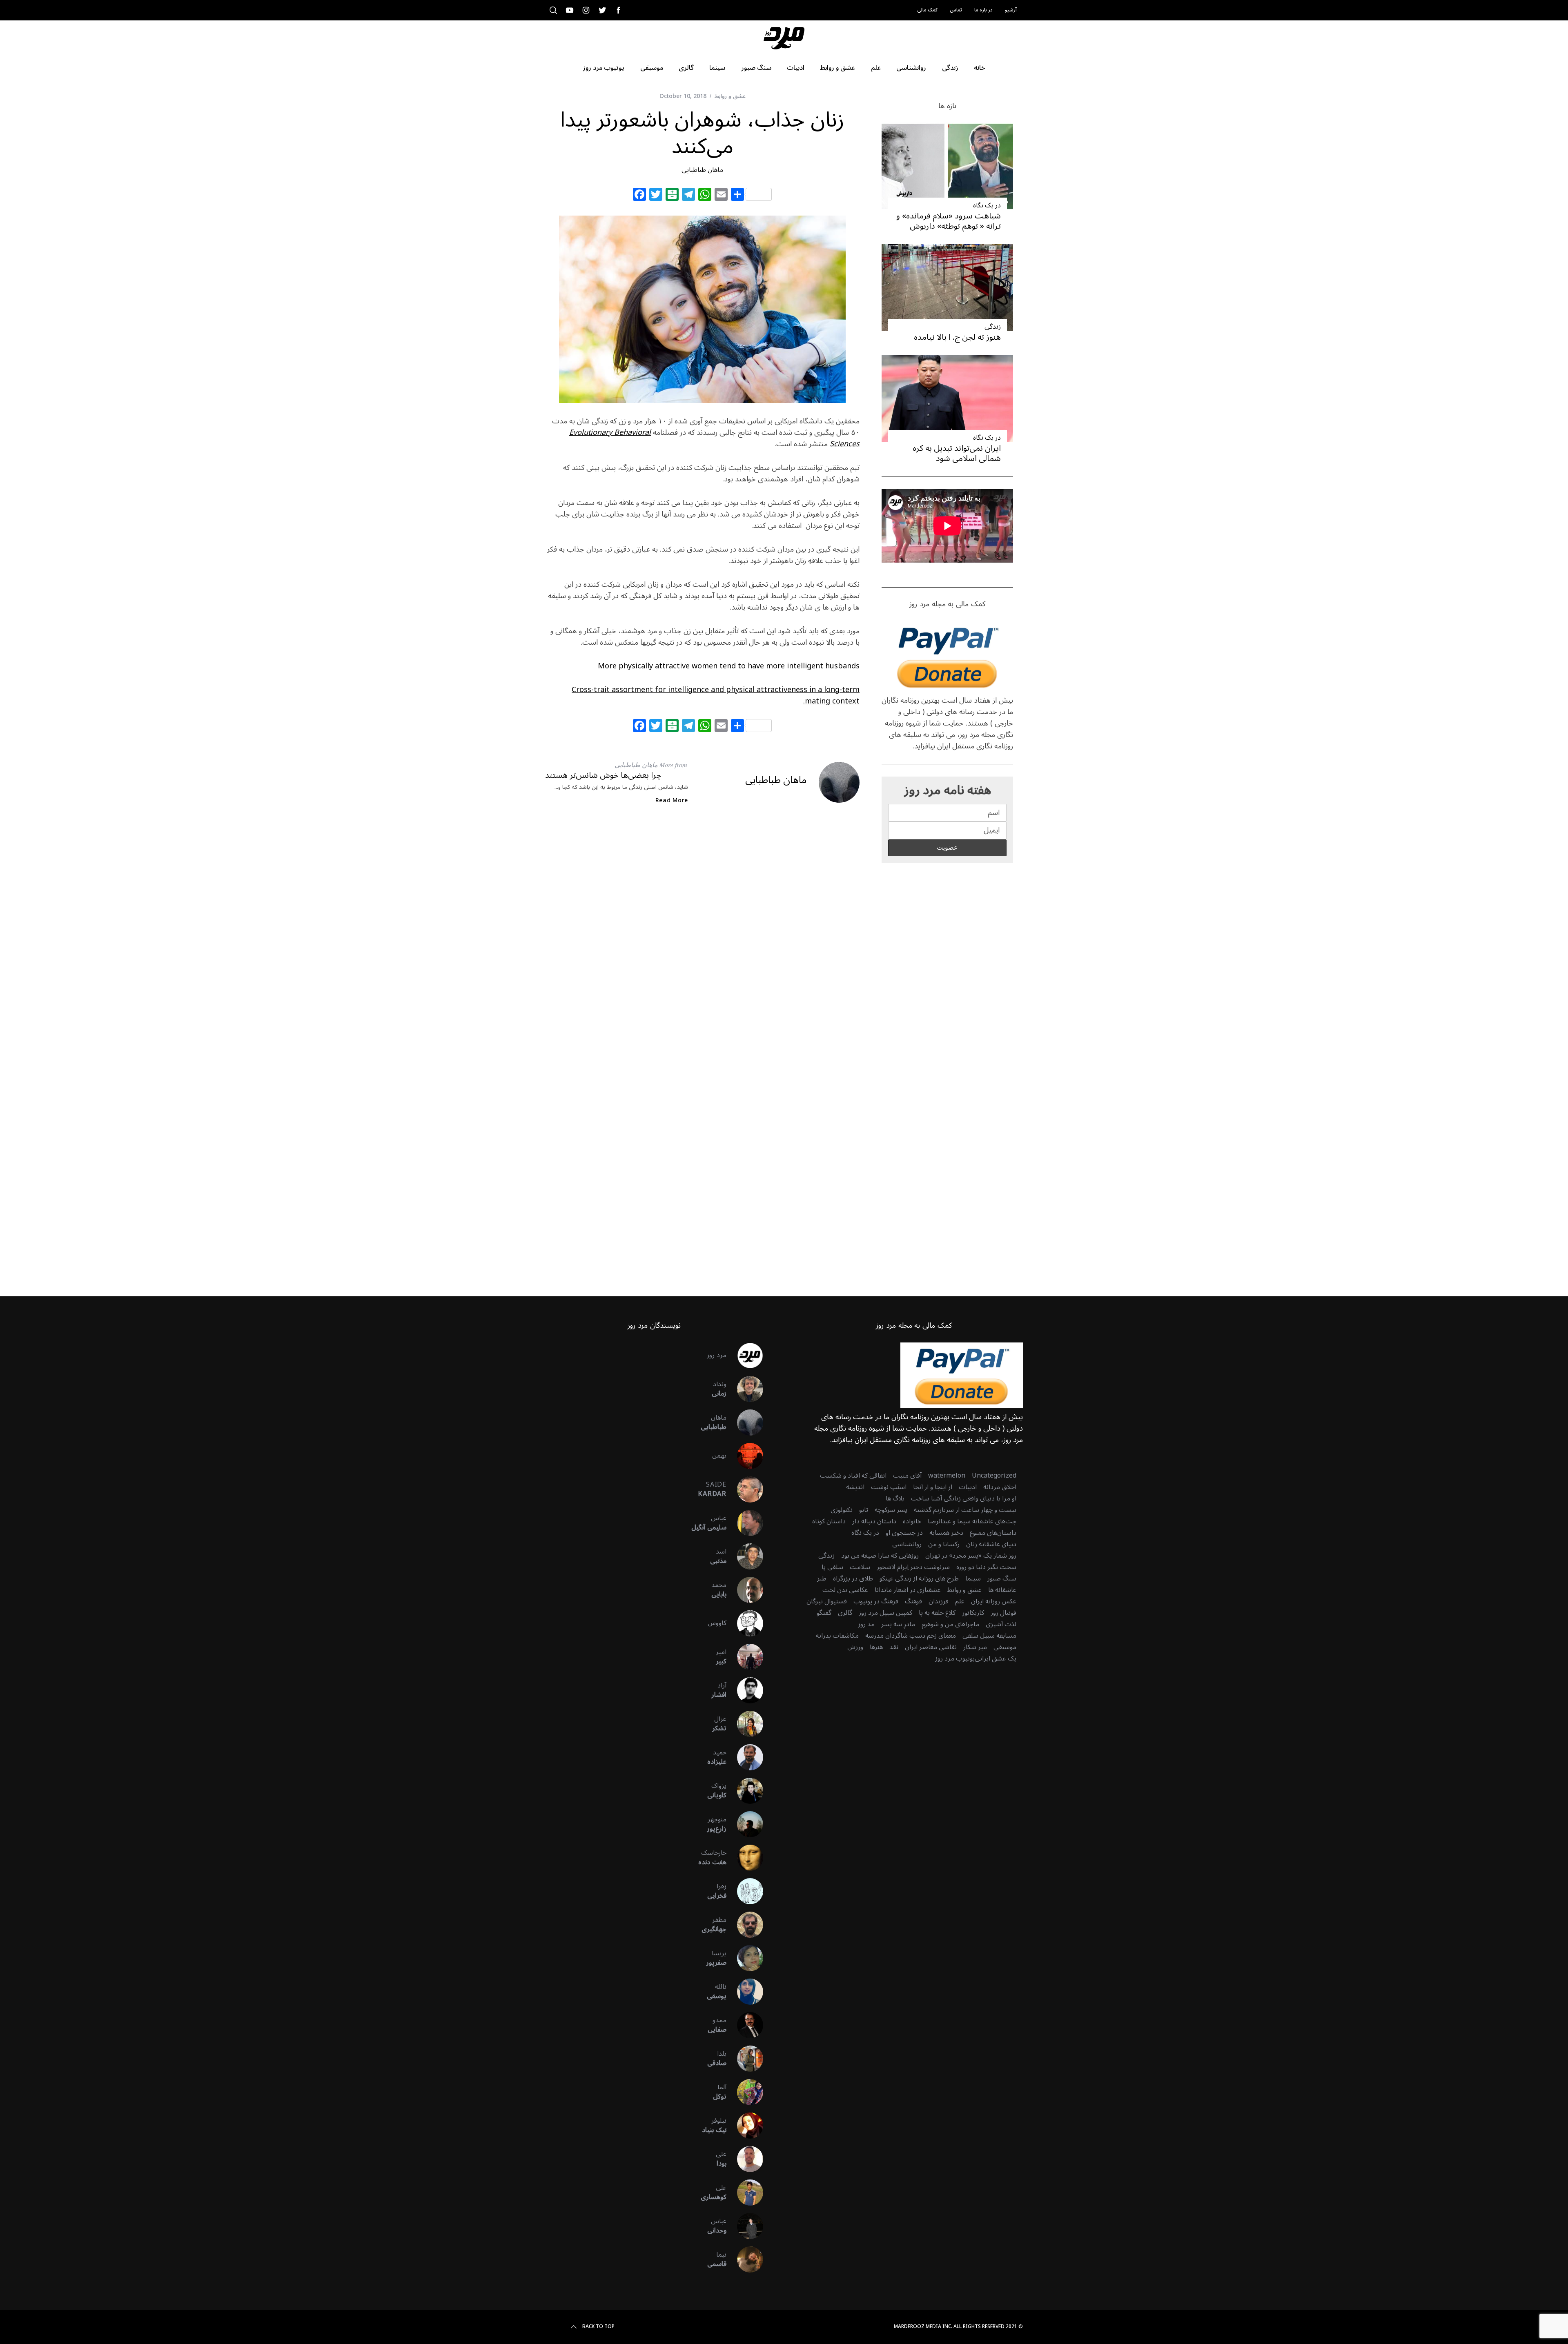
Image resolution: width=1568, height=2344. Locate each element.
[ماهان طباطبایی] (745, 1422)
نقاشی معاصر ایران (931, 1647)
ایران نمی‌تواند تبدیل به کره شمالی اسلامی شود (957, 453)
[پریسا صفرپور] (745, 1958)
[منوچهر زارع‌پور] (745, 1824)
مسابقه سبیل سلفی (989, 1636)
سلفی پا (832, 1567)
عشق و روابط (730, 96)
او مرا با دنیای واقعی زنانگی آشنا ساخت (964, 1498)
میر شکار (975, 1647)
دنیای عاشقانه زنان (991, 1544)
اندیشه (855, 1487)
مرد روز (717, 1355)
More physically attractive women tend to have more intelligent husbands (729, 666)
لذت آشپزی (1001, 1624)
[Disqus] (702, 944)
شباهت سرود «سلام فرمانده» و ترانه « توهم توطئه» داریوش (949, 221)
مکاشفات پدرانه (837, 1636)
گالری (845, 1613)
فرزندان (939, 1601)
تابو (864, 1510)
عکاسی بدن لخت (845, 1590)
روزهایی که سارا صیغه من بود (880, 1556)
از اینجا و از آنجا (933, 1487)
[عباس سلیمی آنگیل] (745, 1523)
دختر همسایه (946, 1533)
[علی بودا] (745, 2159)
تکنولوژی (842, 1510)
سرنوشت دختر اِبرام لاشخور (913, 1567)
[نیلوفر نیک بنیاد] (745, 2126)
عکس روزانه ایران (994, 1601)
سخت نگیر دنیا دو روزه (986, 1567)
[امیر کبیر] (745, 1657)
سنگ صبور (1002, 1578)
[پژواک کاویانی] (745, 1791)
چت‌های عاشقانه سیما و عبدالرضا (972, 1521)
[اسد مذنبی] (745, 1556)
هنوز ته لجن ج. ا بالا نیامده (957, 337)
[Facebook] (639, 196)
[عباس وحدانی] (745, 2226)
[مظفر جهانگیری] (745, 1925)
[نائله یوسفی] (745, 1992)
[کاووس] (745, 1623)
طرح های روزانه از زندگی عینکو (919, 1578)
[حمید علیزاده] (745, 1757)
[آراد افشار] (745, 1690)
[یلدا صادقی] (745, 2059)
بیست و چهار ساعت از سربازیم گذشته (965, 1510)
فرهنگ (913, 1601)
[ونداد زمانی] (745, 1389)
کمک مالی (927, 10)
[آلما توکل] (745, 2092)
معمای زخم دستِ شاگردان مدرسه (911, 1636)
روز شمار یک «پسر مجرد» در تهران (971, 1556)
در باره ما (983, 10)
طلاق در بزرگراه (853, 1578)
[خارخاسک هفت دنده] (745, 1858)
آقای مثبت (907, 1476)
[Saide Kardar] (745, 1489)
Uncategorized (994, 1476)
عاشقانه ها (1002, 1590)
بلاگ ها (895, 1498)
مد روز (866, 1624)
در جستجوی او (904, 1533)
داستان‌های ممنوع (993, 1533)
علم (960, 1601)
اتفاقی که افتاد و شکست (853, 1476)
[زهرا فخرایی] (745, 1891)
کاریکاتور (973, 1613)
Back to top (598, 2327)
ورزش (855, 1647)
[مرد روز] (745, 1356)
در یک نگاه (987, 205)
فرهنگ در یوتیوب (876, 1601)
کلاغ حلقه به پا (937, 1613)
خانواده (912, 1521)
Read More (672, 801)
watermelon (947, 1476)
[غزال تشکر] (745, 1724)
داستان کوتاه (829, 1521)
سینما (973, 1578)
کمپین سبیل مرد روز (885, 1613)
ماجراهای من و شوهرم (950, 1624)
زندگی (993, 327)
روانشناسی (907, 1544)
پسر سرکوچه (891, 1510)
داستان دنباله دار (874, 1521)
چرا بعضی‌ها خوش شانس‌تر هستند (603, 775)
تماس (956, 10)
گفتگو (824, 1613)
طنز (822, 1578)
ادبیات (968, 1487)
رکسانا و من (944, 1544)
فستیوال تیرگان (827, 1601)
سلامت (860, 1567)
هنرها (876, 1647)
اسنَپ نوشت (889, 1487)
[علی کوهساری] (745, 2193)
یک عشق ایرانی (996, 1658)
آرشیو (1011, 10)
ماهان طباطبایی (702, 170)
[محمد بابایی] (745, 1590)
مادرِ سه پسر (898, 1624)
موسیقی (1005, 1647)
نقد (894, 1647)
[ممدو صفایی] (745, 2025)
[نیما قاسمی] (745, 2259)
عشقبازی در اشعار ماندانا (908, 1590)
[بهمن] (745, 1456)
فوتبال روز (1003, 1613)
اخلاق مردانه (1000, 1487)
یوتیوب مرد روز (955, 1658)
